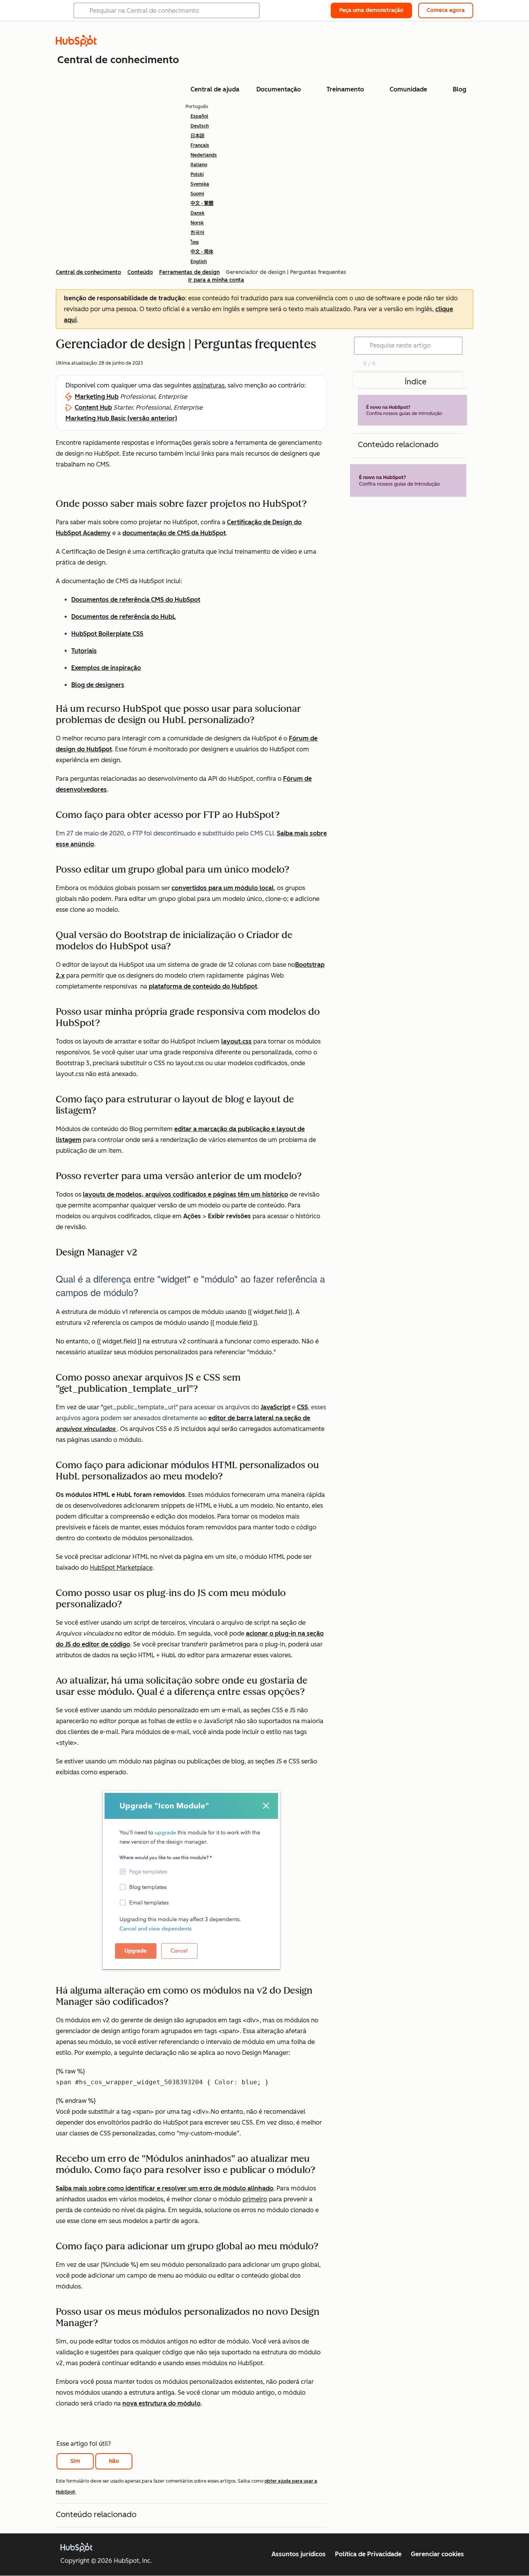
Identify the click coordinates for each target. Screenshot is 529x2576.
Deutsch (200, 126)
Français (200, 145)
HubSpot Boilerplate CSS (107, 634)
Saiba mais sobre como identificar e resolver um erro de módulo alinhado (165, 2188)
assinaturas (209, 385)
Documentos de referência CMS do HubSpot (136, 600)
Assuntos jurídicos (299, 2554)
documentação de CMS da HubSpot (174, 533)
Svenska (200, 184)
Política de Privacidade (368, 2554)
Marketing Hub (97, 397)
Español (199, 116)
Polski (197, 174)
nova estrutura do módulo (161, 2403)
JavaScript (276, 1407)
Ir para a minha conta (216, 280)
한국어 (198, 232)
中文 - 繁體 (202, 203)
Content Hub (93, 407)
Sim (75, 2461)
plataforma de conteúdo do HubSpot (203, 986)
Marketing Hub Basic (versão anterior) (121, 418)
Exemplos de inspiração (106, 668)
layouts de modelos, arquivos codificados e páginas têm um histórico (185, 1194)
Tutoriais (84, 651)
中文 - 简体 (202, 252)
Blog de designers (98, 685)
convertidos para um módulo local (223, 888)
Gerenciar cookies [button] (437, 2554)
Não (114, 2461)
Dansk (198, 213)
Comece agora (446, 10)
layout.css (236, 1041)
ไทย (195, 242)
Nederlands (204, 155)
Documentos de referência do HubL (124, 617)
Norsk (197, 223)
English (199, 262)
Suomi (197, 194)
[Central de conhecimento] (76, 44)
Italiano (199, 165)
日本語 (198, 136)
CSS (302, 1407)
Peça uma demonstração (371, 10)
